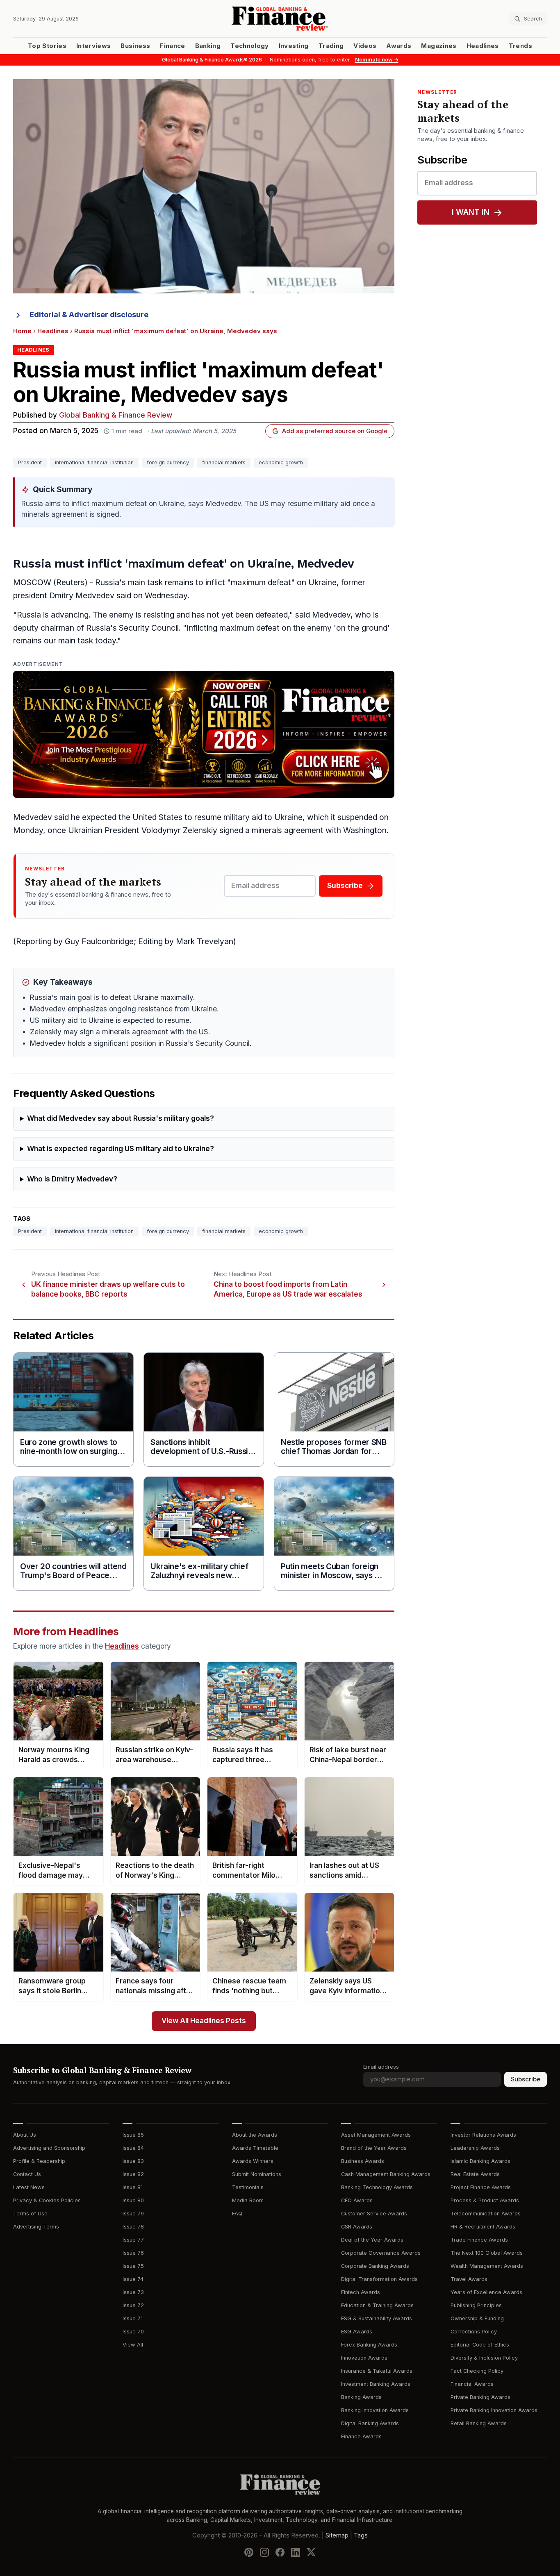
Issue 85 (133, 2135)
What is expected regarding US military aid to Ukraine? (121, 1149)
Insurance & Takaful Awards (377, 2371)
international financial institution (94, 462)
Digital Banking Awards (370, 2423)
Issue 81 (133, 2187)
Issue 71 (133, 2318)
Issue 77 (133, 2240)
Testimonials (248, 2187)
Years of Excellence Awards (486, 2292)
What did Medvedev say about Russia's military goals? (121, 1119)
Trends (520, 46)
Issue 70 (133, 2332)
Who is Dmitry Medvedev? (72, 1179)
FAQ (237, 2214)
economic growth (281, 462)
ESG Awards (357, 2332)
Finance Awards (361, 2436)
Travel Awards (469, 2279)
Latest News (29, 2187)
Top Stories (47, 46)
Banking (208, 46)
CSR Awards (357, 2227)
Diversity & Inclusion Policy (484, 2358)
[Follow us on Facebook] (280, 2552)
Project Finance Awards (481, 2187)
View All (133, 2345)
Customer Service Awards (374, 2214)
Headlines (483, 46)
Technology (250, 46)
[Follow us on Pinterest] (249, 2552)
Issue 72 (133, 2305)
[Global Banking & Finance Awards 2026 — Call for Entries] (204, 734)
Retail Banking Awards (479, 2423)
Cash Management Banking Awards (386, 2174)
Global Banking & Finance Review (116, 415)
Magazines (439, 46)
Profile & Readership (39, 2161)
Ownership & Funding (477, 2318)
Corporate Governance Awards (381, 2253)
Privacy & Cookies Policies (47, 2200)
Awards (399, 46)
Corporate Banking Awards (375, 2266)
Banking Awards (361, 2397)
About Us (25, 2135)
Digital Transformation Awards (379, 2279)
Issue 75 (133, 2266)
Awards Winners (253, 2161)
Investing (294, 46)
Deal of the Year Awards (372, 2240)
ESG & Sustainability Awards (377, 2318)
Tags (361, 2535)
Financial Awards (472, 2384)
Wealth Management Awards (487, 2266)
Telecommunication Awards (486, 2214)
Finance (172, 46)
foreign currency (168, 462)
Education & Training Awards (377, 2305)
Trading (331, 46)
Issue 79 (133, 2214)
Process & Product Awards (485, 2200)
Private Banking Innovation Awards (494, 2410)
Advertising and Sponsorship (49, 2148)
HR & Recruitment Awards (483, 2227)
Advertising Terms (36, 2227)
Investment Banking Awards (376, 2384)
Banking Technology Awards (377, 2187)
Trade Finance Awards (479, 2240)
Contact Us (27, 2174)
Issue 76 (133, 2253)
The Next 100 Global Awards (487, 2253)
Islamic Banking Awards (480, 2161)
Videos (365, 46)
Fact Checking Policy (477, 2371)
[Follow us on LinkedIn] (296, 2552)
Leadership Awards (475, 2148)
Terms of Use (30, 2214)
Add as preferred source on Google (335, 431)
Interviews (94, 46)
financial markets (224, 462)
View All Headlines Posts (204, 2021)
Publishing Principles (476, 2305)
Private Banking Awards (480, 2397)
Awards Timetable (255, 2148)
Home (22, 331)
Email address (381, 2067)
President (30, 462)
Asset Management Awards (376, 2135)
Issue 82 (133, 2174)
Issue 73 (133, 2292)
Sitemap (337, 2535)
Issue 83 (133, 2161)
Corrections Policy (474, 2332)
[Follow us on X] (311, 2552)
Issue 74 (133, 2279)
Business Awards (363, 2161)
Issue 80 (133, 2200)
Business (135, 46)
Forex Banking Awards (369, 2345)
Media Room (248, 2200)
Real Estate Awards (475, 2174)
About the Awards (255, 2135)
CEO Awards (357, 2200)
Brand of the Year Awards (374, 2148)
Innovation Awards (364, 2358)
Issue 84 (133, 2148)
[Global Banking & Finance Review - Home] (280, 19)
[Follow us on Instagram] (264, 2552)
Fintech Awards (361, 2292)
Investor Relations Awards (483, 2135)
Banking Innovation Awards (375, 2410)
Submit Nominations (257, 2174)
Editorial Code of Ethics (480, 2345)
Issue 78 (133, 2227)
